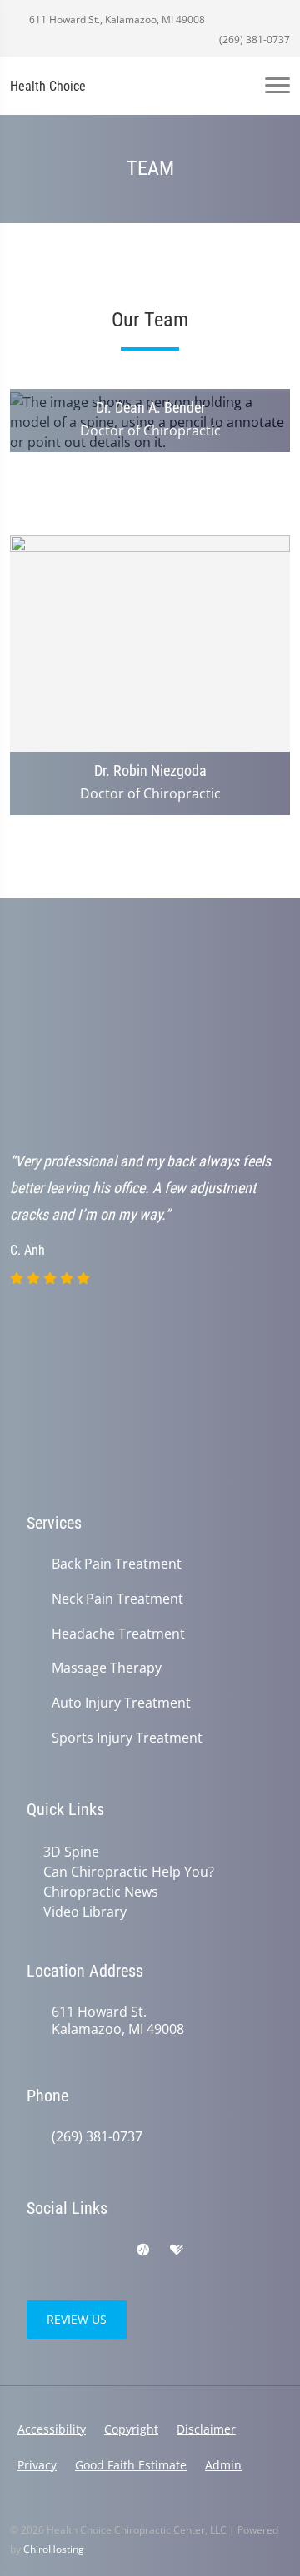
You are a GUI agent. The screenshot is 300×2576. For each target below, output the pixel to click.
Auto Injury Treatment (121, 1703)
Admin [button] (223, 2465)
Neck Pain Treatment (117, 1599)
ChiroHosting (54, 2549)
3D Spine (71, 1852)
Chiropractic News (101, 1892)
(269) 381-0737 (253, 40)
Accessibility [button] (52, 2429)
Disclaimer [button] (206, 2429)
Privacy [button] (37, 2465)
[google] (35, 2250)
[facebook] (72, 2250)
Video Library (85, 1912)
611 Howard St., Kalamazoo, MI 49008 (116, 20)
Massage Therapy (107, 1668)
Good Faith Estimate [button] (131, 2465)
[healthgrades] (177, 2250)
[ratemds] (143, 2250)
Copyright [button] (131, 2429)
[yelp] (108, 2250)
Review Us (77, 2319)
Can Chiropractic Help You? (129, 1872)
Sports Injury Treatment (127, 1738)
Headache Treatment (118, 1634)
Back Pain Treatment (117, 1564)
